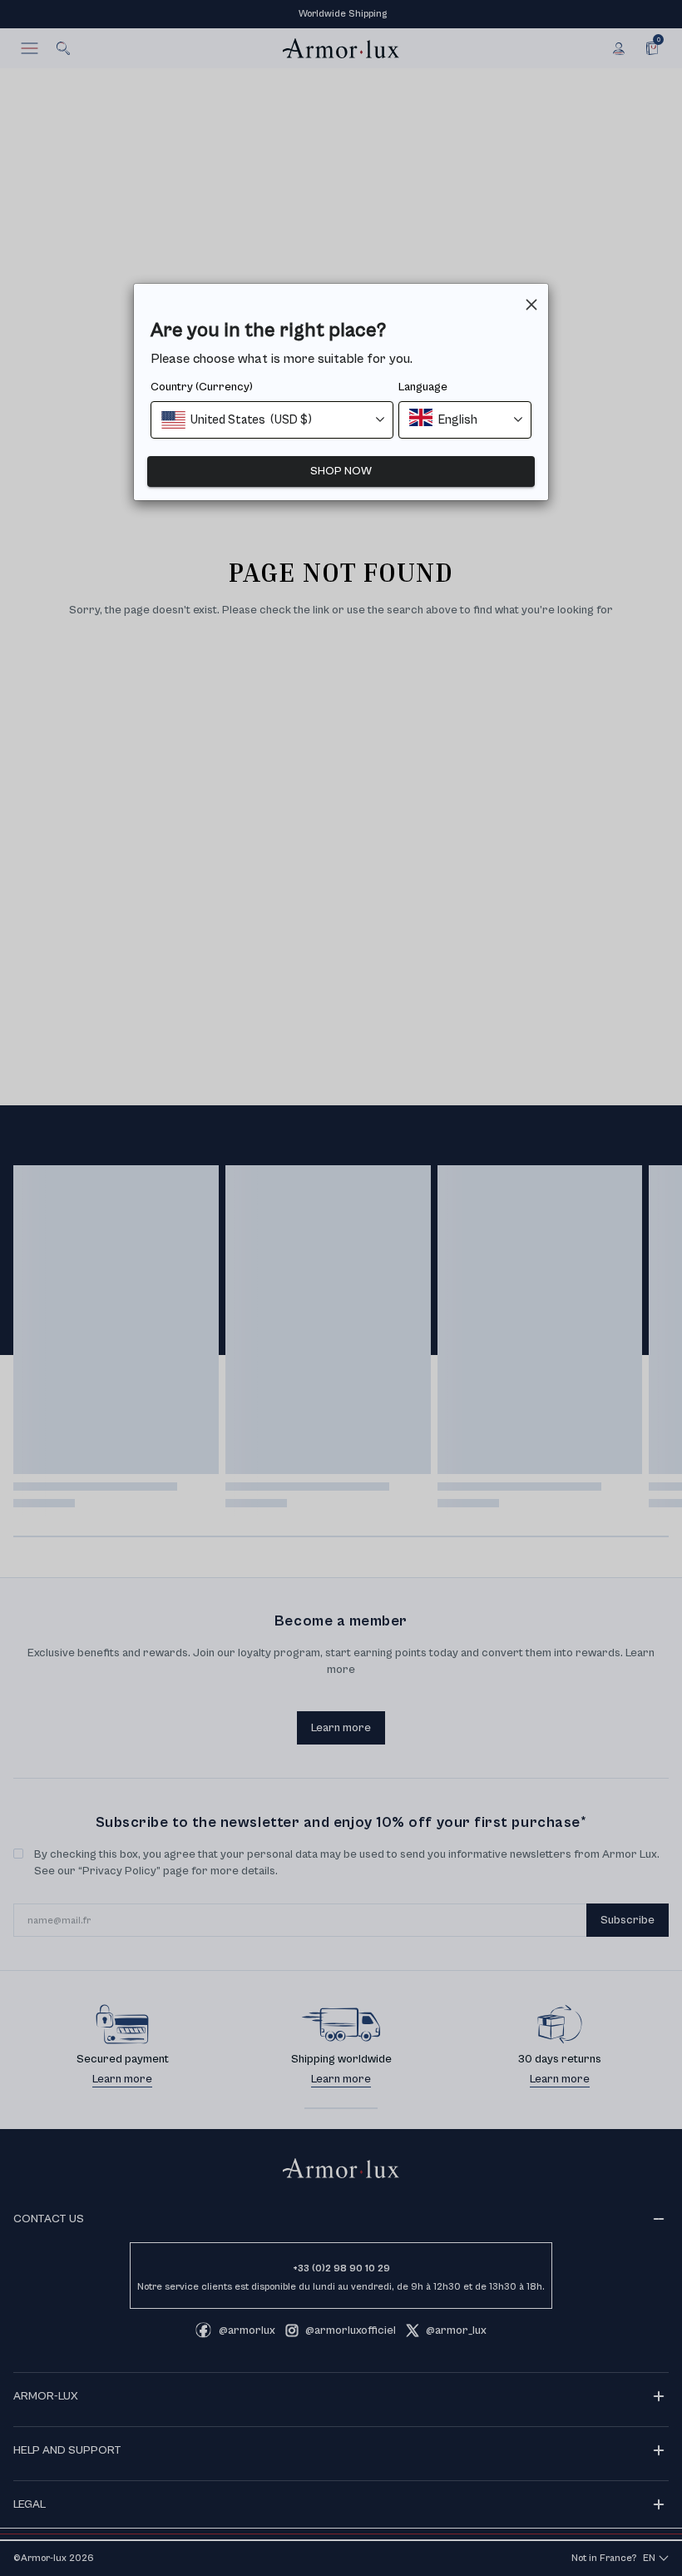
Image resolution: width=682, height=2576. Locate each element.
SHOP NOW (341, 471)
